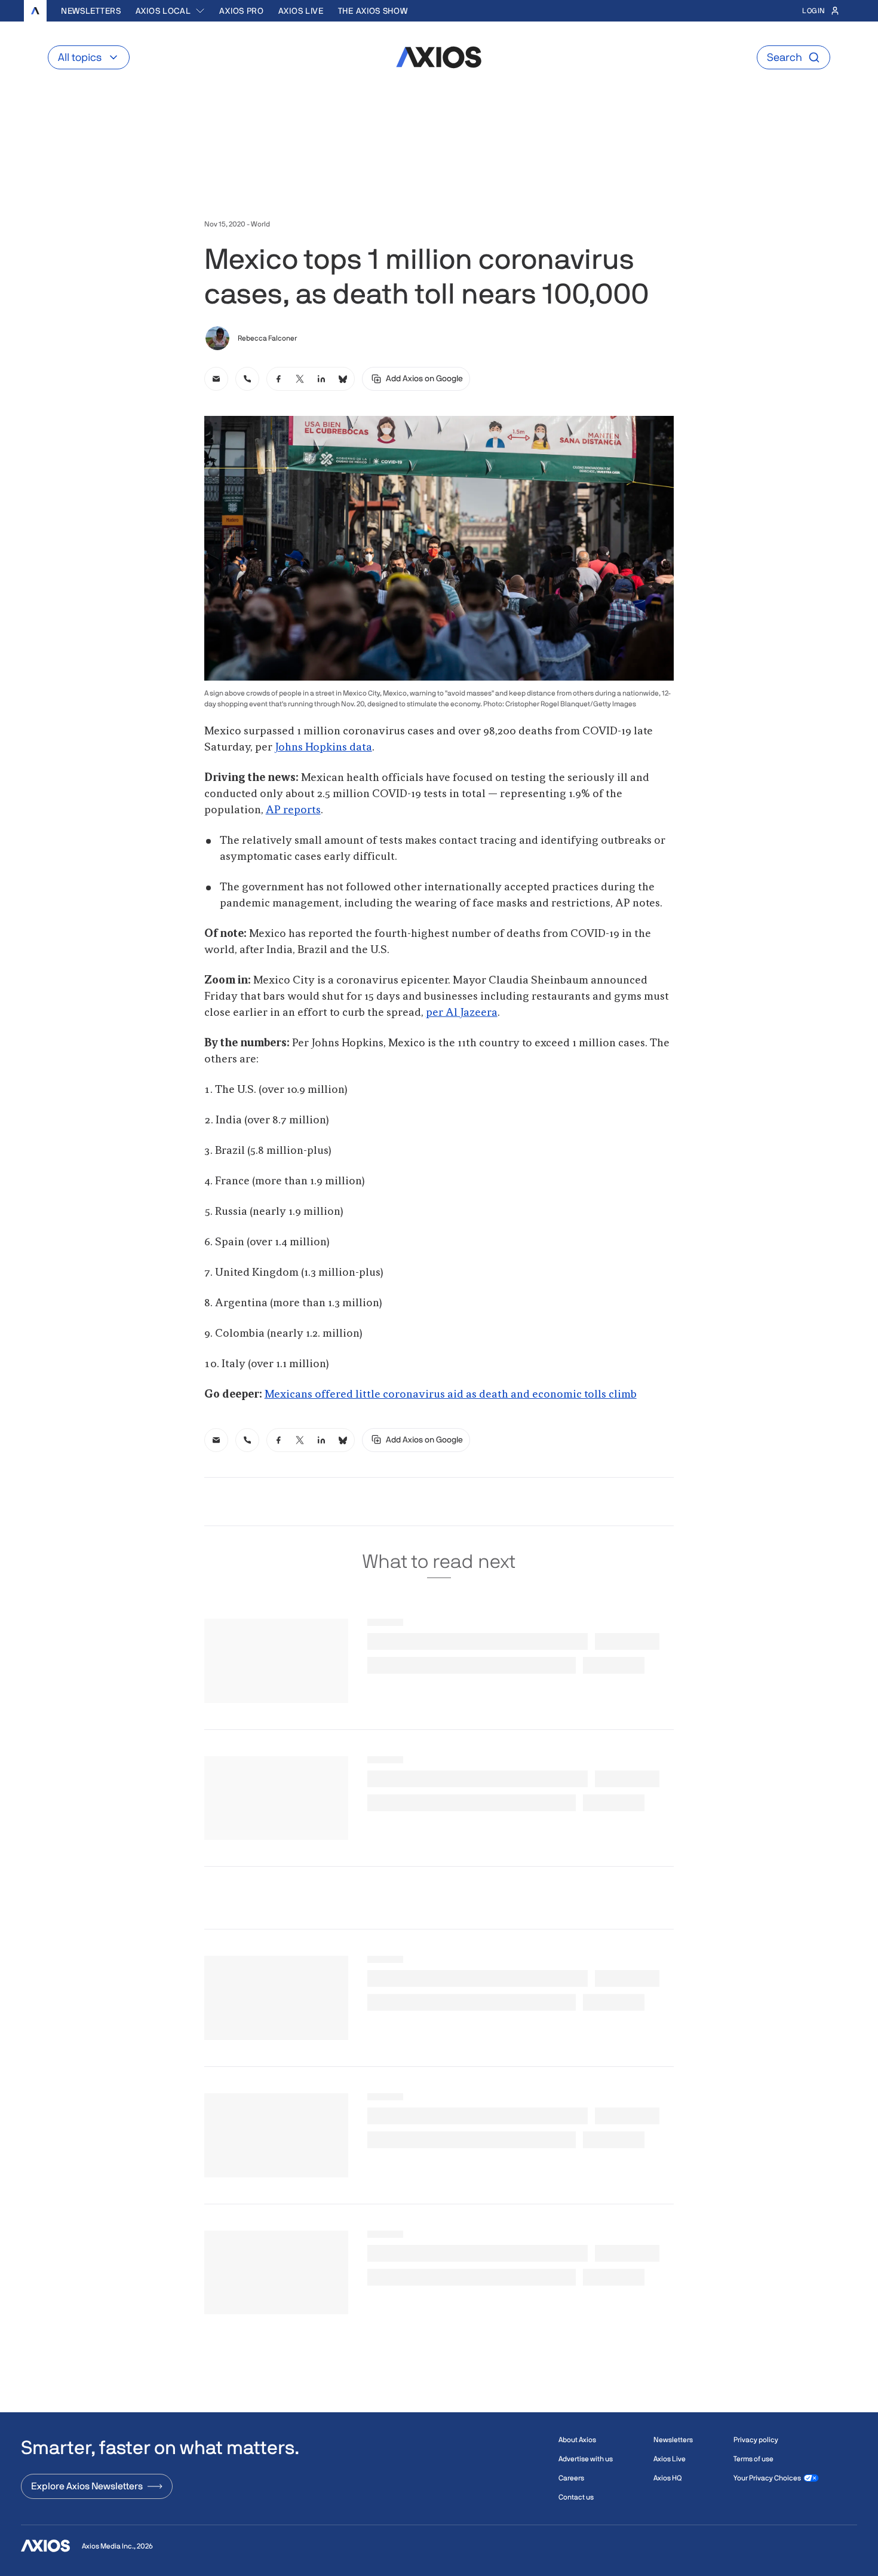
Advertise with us (586, 2459)
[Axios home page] (35, 11)
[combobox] (171, 11)
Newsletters (91, 11)
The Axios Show (373, 11)
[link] (216, 379)
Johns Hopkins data (323, 748)
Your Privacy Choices (767, 2478)
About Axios (577, 2440)
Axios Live (301, 11)
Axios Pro (241, 11)
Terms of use (753, 2459)
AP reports (293, 810)
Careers (571, 2478)
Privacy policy (756, 2440)
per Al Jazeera (462, 1013)
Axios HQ (667, 2478)
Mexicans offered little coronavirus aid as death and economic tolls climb (451, 1395)
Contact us (576, 2497)
